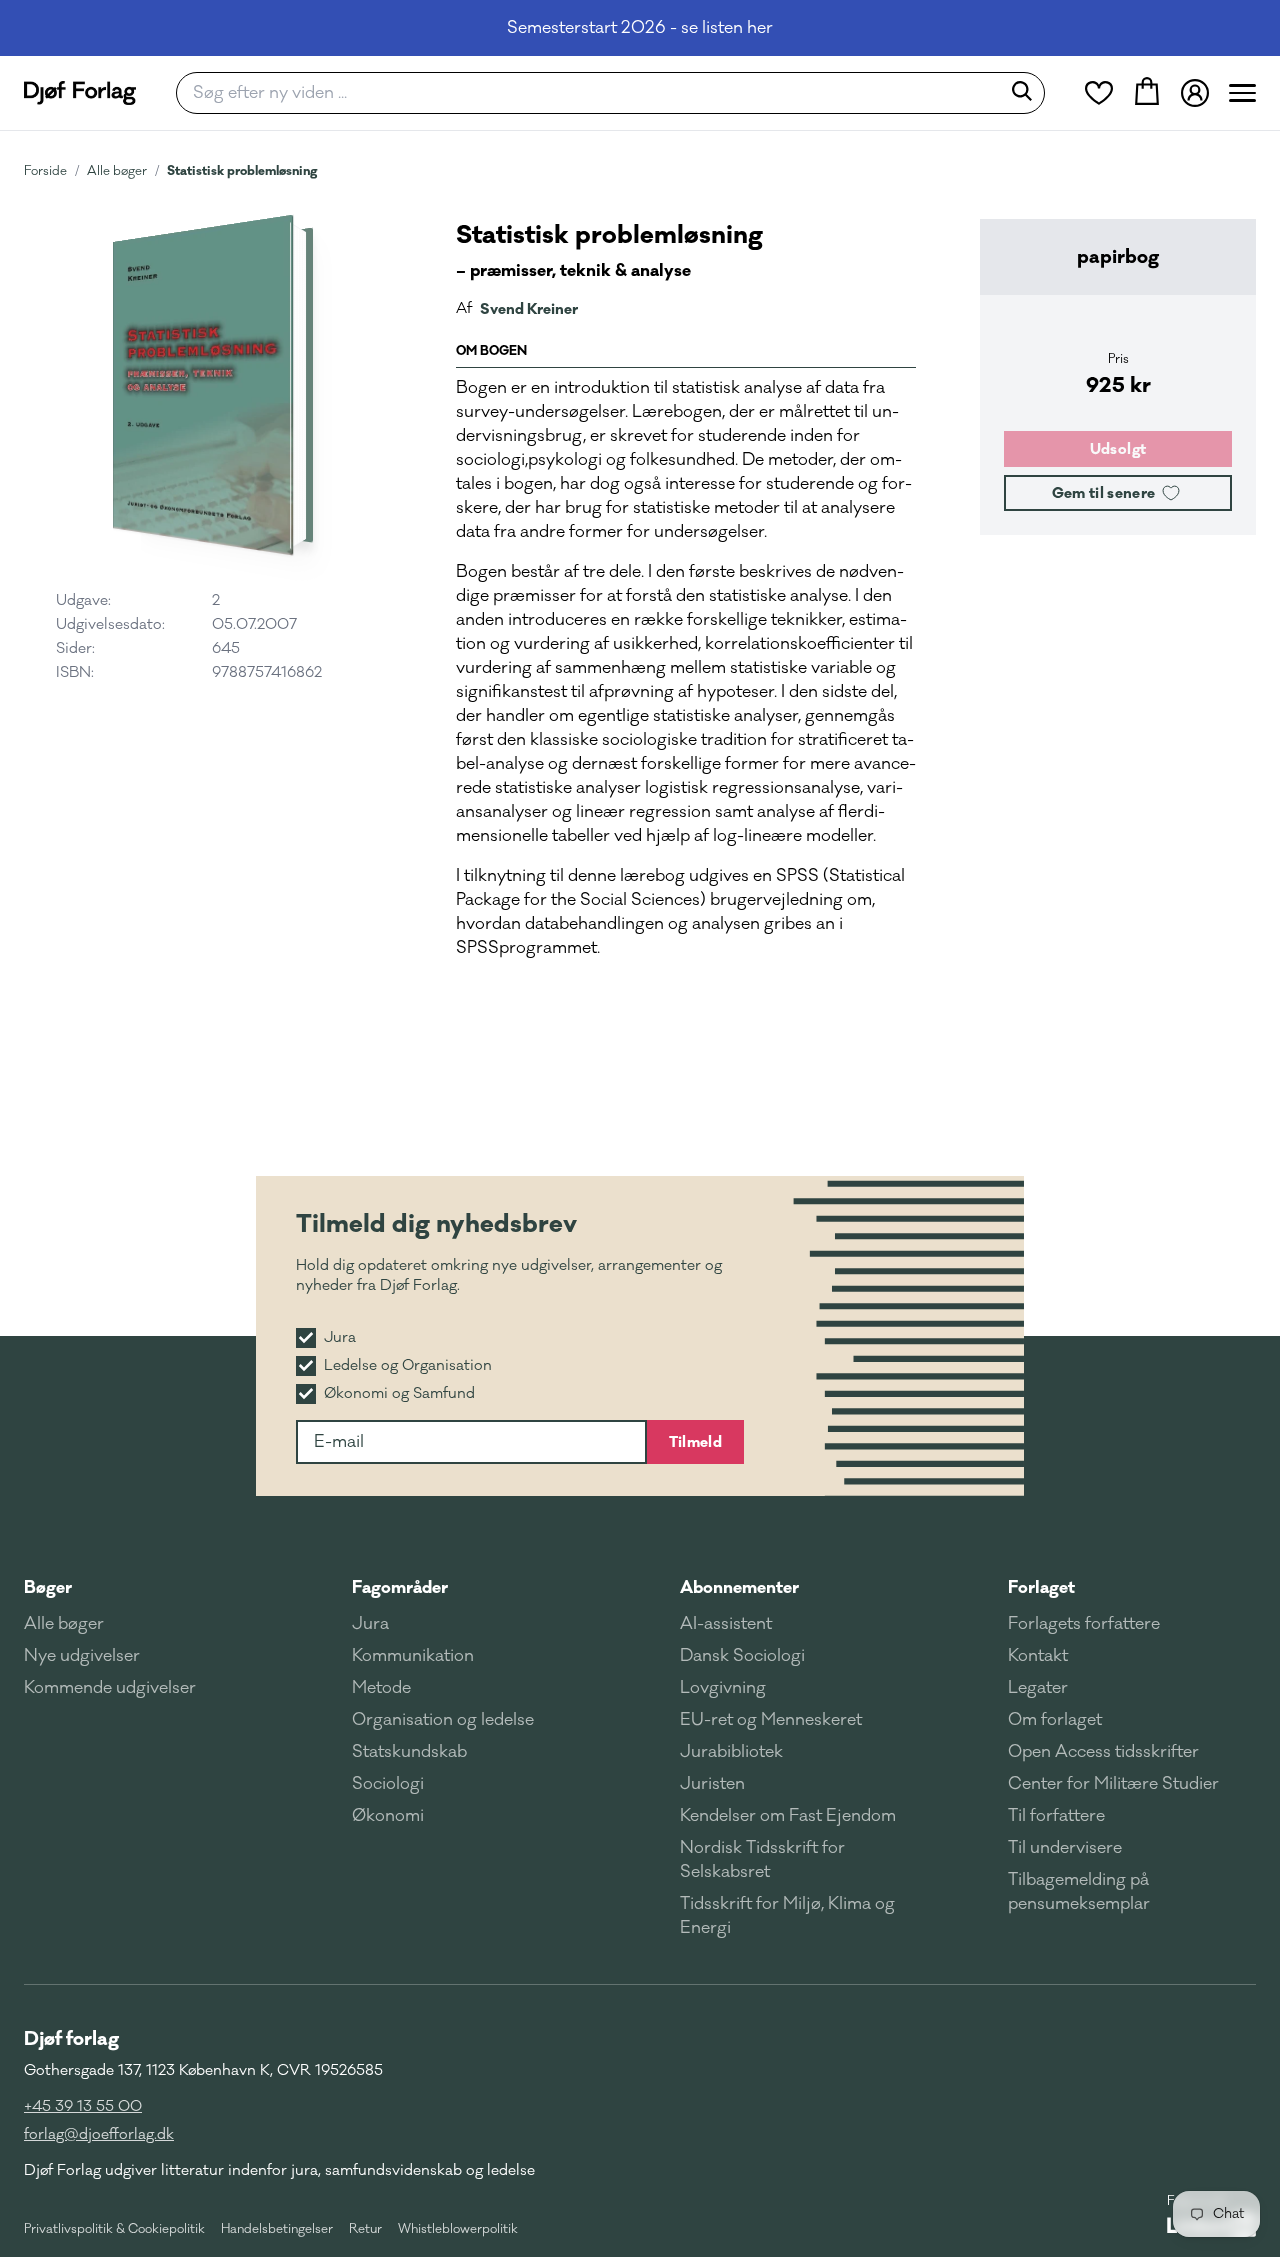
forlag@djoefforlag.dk (99, 2134)
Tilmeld (695, 1442)
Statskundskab (409, 1752)
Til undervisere (1065, 1848)
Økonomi (388, 1816)
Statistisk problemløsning (242, 170)
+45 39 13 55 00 (83, 2106)
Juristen (712, 1784)
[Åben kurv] (1147, 93)
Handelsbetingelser (277, 2229)
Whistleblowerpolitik (458, 2229)
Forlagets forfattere (1084, 1624)
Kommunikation (413, 1656)
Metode (381, 1688)
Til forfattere (1056, 1816)
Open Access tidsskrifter (1103, 1752)
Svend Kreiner (529, 309)
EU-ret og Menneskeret (771, 1720)
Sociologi (388, 1784)
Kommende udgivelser (110, 1688)
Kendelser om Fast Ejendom (788, 1816)
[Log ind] (1195, 93)
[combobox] (594, 93)
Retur (365, 2229)
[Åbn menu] (1242, 93)
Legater (1038, 1688)
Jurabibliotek (731, 1752)
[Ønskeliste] (1099, 93)
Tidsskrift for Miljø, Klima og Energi (787, 1916)
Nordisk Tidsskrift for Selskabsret (762, 1860)
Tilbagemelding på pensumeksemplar (1079, 1892)
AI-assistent (726, 1624)
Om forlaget (1055, 1720)
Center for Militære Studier (1113, 1784)
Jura (370, 1624)
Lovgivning (723, 1688)
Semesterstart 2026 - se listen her (640, 28)
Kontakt (1038, 1656)
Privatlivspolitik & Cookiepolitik (114, 2229)
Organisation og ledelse (443, 1720)
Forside (45, 171)
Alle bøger (117, 171)
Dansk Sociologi (742, 1656)
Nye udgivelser (82, 1656)
